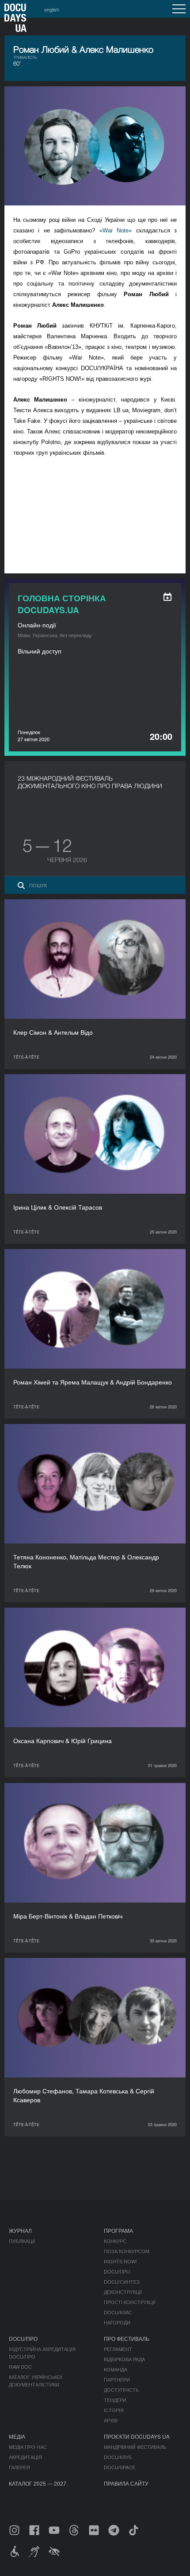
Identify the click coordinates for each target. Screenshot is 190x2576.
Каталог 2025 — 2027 (38, 2483)
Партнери (117, 2379)
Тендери (115, 2400)
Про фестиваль (127, 2338)
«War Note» (116, 230)
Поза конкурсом (127, 2251)
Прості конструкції (130, 2302)
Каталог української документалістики (36, 2381)
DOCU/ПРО (117, 2271)
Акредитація (25, 2457)
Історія (114, 2410)
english (52, 9)
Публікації (22, 2241)
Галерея (19, 2467)
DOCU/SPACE (120, 2467)
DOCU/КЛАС (118, 2312)
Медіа (17, 2436)
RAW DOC (20, 2367)
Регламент (118, 2349)
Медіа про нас (28, 2447)
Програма (118, 2230)
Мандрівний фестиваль (135, 2447)
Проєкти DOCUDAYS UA (137, 2436)
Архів (111, 2420)
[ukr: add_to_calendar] (167, 597)
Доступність (121, 2390)
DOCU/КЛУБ (118, 2457)
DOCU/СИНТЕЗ (122, 2282)
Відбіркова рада (124, 2359)
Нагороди (117, 2322)
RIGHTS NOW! (120, 2261)
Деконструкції (123, 2292)
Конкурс (115, 2241)
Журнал (20, 2230)
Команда (116, 2369)
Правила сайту (126, 2483)
